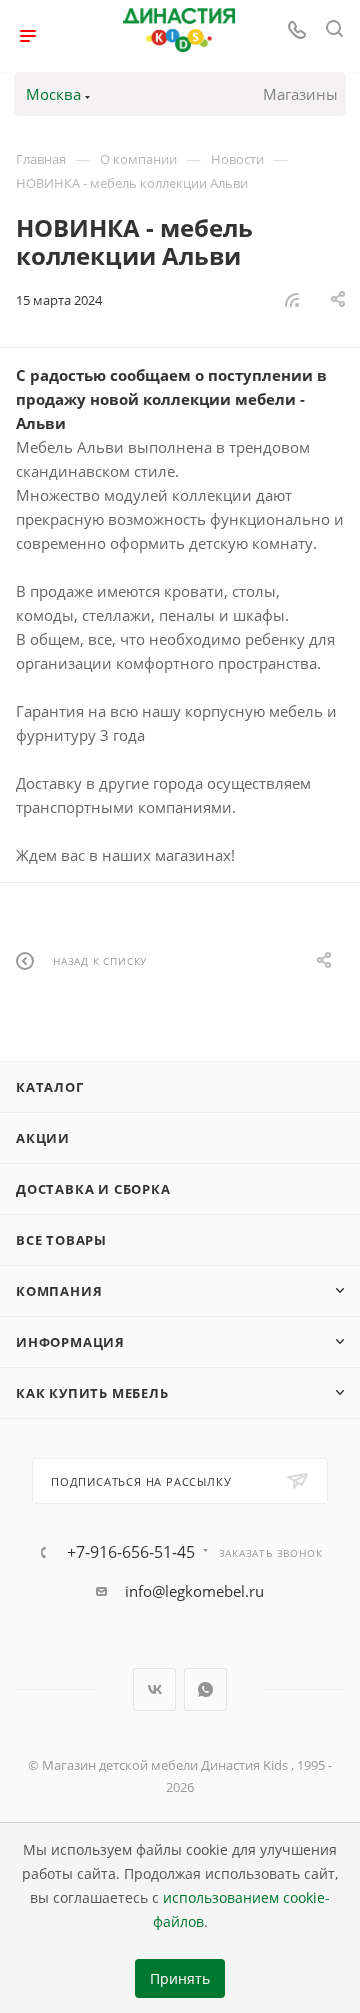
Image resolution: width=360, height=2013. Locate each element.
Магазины (300, 94)
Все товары (61, 1240)
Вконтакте (154, 1689)
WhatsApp (205, 1689)
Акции (43, 1138)
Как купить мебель (92, 1393)
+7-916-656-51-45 (131, 1552)
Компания (59, 1291)
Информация (70, 1342)
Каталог (50, 1087)
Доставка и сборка (93, 1189)
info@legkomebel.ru (194, 1591)
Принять (180, 1979)
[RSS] (292, 299)
